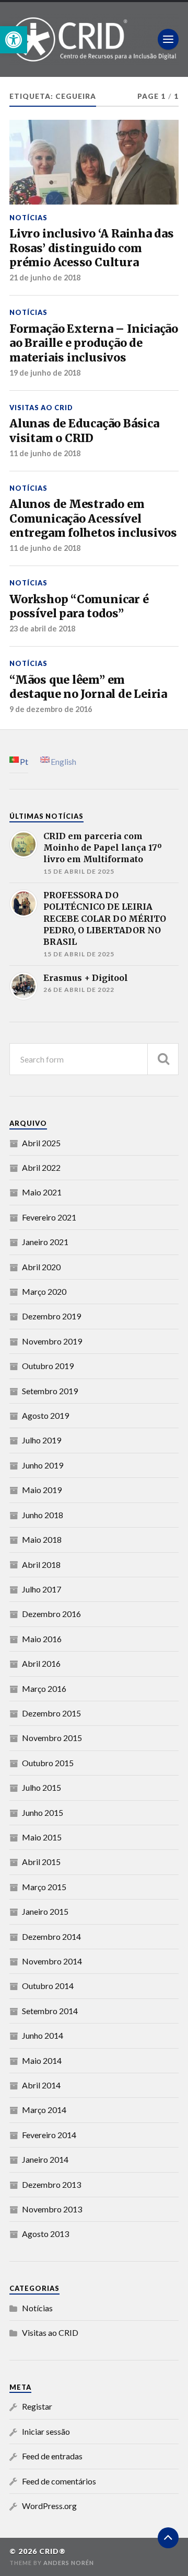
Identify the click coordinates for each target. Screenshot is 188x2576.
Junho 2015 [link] (43, 1812)
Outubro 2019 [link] (48, 1366)
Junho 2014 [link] (43, 2035)
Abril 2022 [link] (41, 1167)
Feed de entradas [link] (52, 2456)
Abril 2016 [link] (41, 1663)
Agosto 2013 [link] (45, 2234)
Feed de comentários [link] (59, 2481)
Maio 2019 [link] (42, 1490)
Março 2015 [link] (44, 1887)
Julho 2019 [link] (42, 1440)
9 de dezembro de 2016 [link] (51, 709)
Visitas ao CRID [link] (41, 408)
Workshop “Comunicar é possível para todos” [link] (79, 607)
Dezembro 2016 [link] (51, 1614)
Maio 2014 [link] (42, 2060)
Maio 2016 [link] (42, 1639)
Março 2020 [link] (44, 1291)
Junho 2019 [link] (43, 1465)
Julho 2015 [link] (42, 1787)
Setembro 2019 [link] (50, 1391)
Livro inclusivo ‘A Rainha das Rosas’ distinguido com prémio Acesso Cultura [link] (92, 248)
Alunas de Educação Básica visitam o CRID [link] (84, 431)
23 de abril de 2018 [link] (42, 629)
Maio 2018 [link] (42, 1539)
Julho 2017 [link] (42, 1589)
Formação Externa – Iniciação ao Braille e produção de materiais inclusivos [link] (94, 343)
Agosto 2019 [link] (45, 1415)
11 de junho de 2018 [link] (45, 453)
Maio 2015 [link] (42, 1837)
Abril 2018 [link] (41, 1564)
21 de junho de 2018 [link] (45, 278)
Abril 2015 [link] (41, 1862)
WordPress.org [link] (49, 2506)
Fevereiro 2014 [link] (49, 2135)
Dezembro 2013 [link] (51, 2184)
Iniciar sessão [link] (46, 2431)
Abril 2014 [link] (41, 2085)
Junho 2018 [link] (43, 1515)
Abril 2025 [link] (41, 1143)
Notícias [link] (28, 218)
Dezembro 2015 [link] (51, 1713)
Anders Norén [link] (69, 2563)
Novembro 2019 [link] (52, 1341)
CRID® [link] (52, 2551)
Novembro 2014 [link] (52, 1961)
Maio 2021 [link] (42, 1192)
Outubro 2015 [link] (48, 1763)
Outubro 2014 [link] (48, 1986)
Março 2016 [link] (44, 1688)
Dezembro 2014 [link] (51, 1936)
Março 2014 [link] (44, 2110)
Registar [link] (37, 2406)
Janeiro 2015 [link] (45, 1911)
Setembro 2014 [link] (50, 2011)
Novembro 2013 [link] (52, 2209)
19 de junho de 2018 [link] (45, 373)
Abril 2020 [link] (41, 1267)
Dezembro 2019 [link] (51, 1316)
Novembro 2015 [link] (52, 1738)
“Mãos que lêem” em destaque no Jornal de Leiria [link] (88, 687)
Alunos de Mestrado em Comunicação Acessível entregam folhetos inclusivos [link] (93, 518)
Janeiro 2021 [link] (45, 1242)
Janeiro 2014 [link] (45, 2159)
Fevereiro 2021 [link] (49, 1217)
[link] (14, 40)
